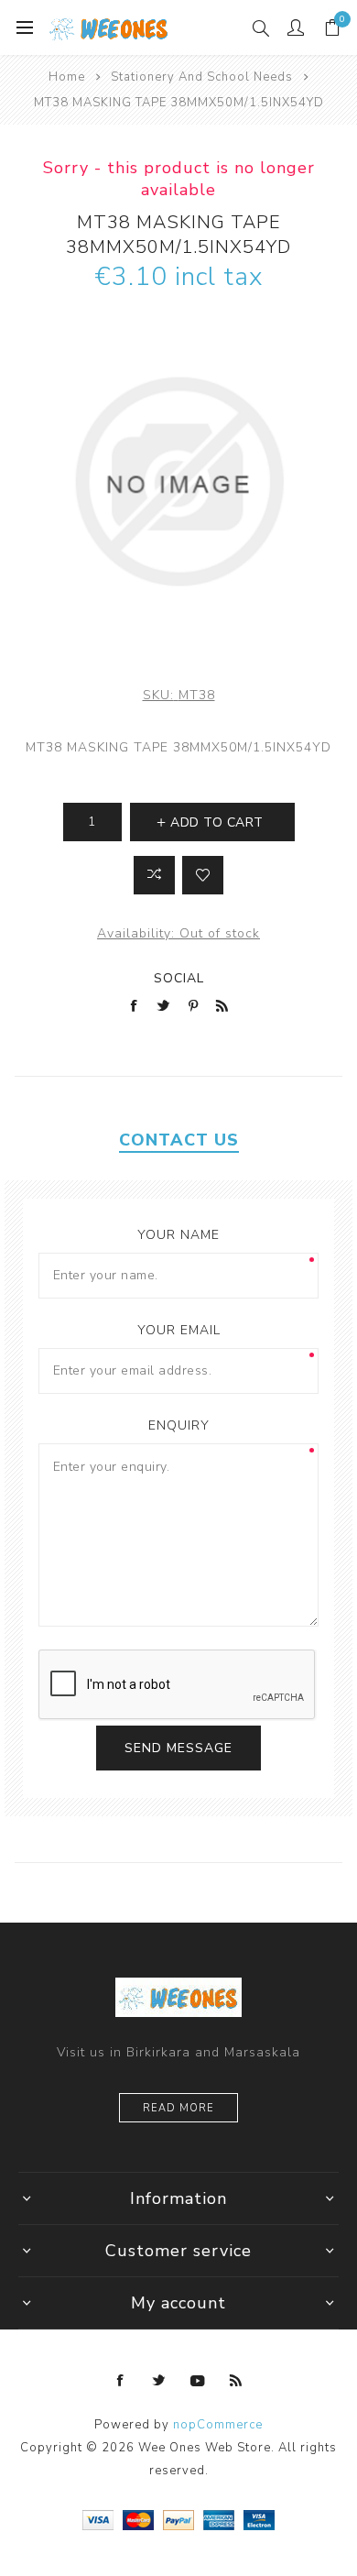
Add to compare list (154, 875)
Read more (178, 2108)
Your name (178, 1235)
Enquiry (179, 1425)
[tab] (179, 1140)
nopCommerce (218, 2425)
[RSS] (236, 2381)
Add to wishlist (203, 875)
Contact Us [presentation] (179, 1140)
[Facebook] (121, 2381)
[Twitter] (159, 2381)
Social (179, 978)
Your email (179, 1330)
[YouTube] (198, 2381)
